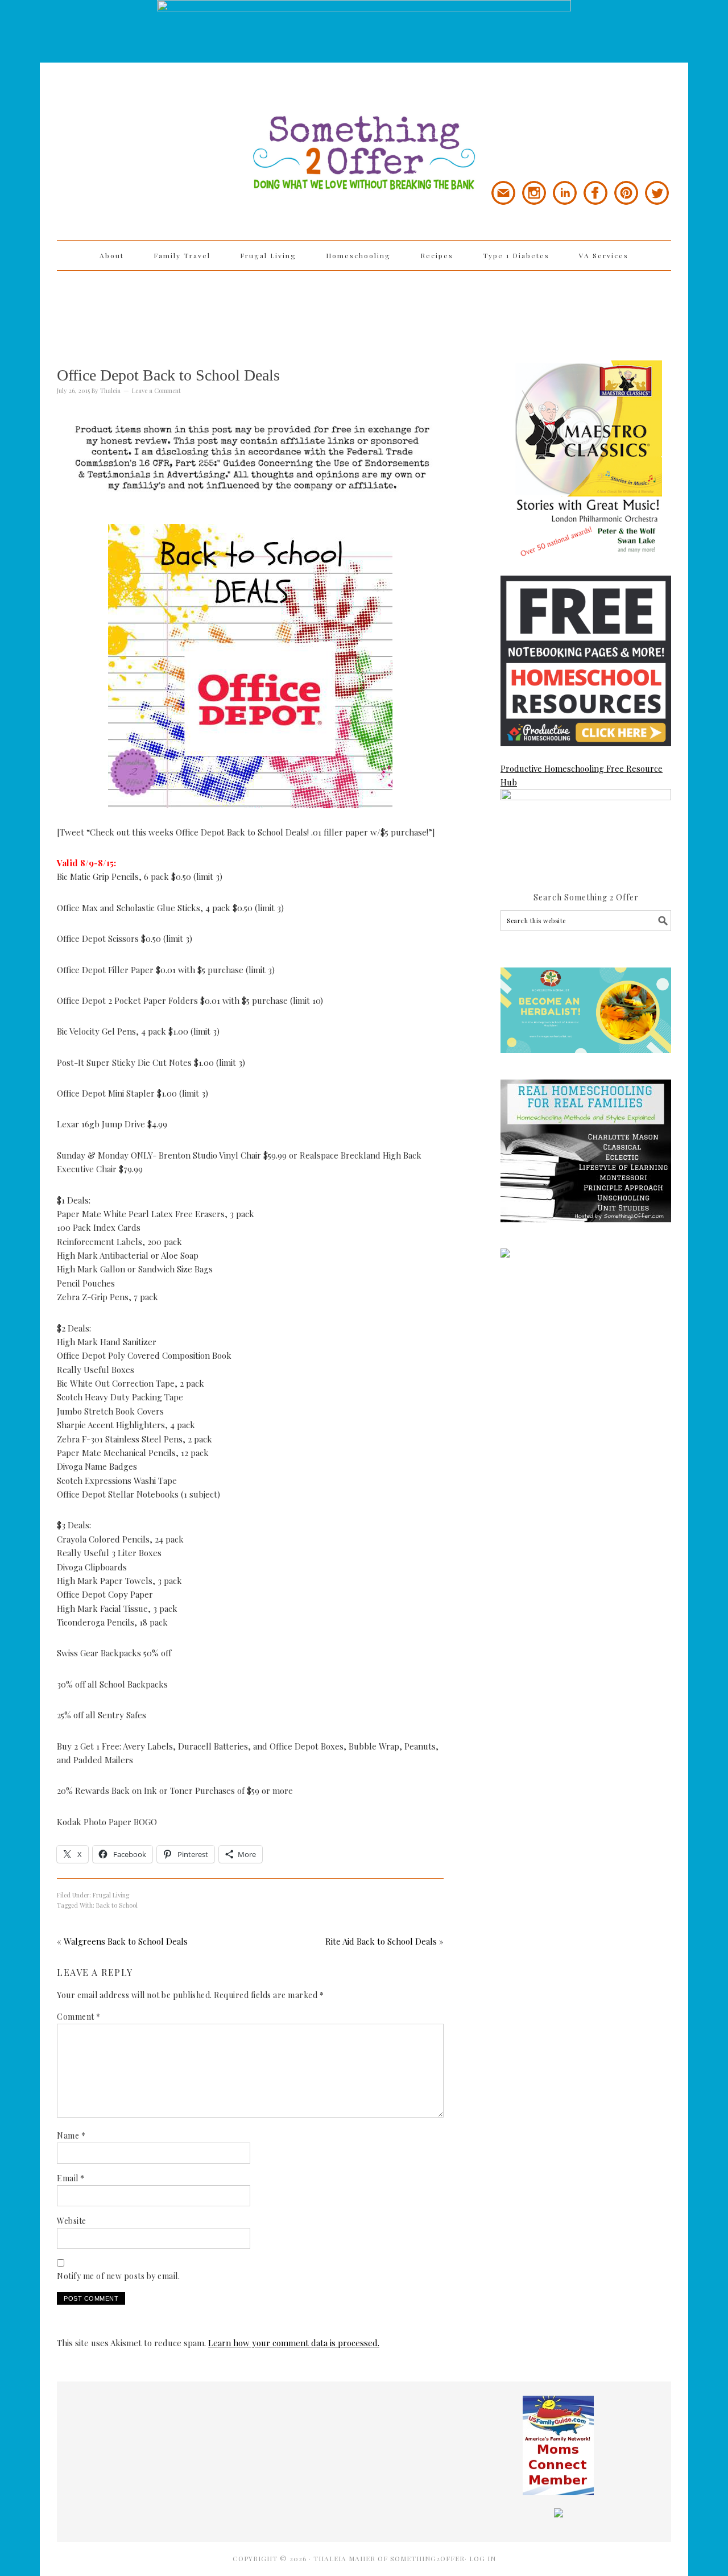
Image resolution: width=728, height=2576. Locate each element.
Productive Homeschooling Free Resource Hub (582, 775)
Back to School (117, 1905)
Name (71, 2135)
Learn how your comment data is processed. (294, 2343)
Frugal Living (111, 1895)
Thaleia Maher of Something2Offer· (391, 2558)
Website (72, 2221)
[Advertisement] (364, 308)
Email (71, 2178)
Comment (79, 2017)
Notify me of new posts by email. (118, 2276)
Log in (483, 2558)
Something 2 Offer (159, 121)
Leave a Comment (156, 390)
